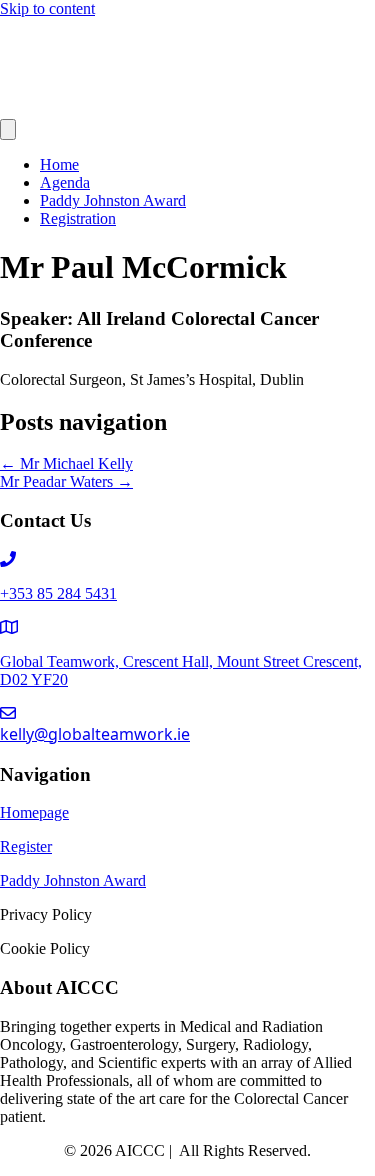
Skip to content (47, 8)
